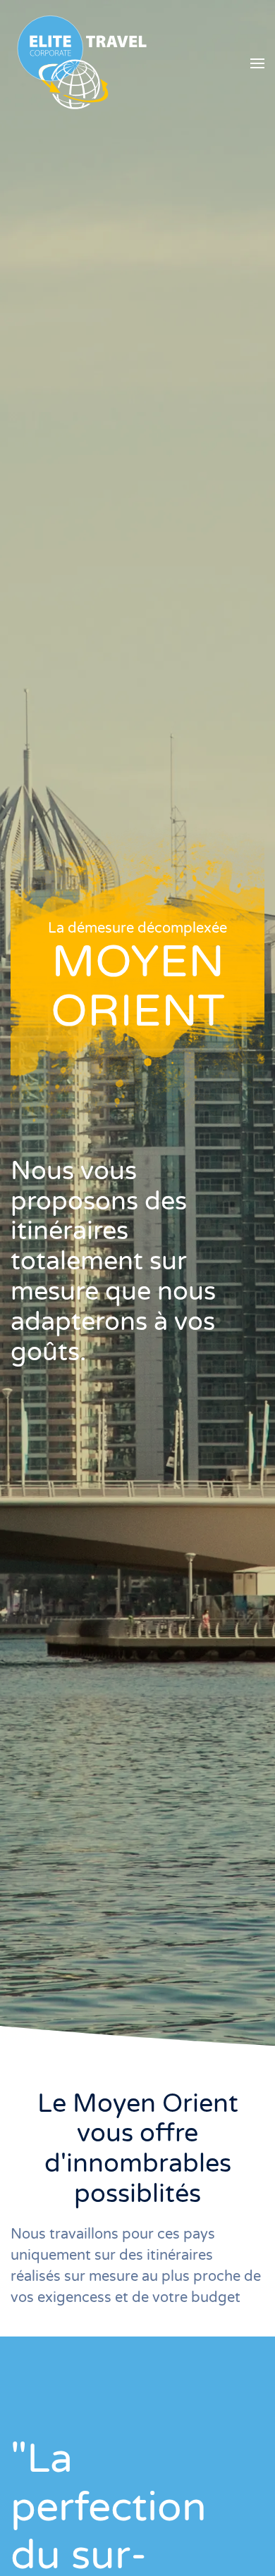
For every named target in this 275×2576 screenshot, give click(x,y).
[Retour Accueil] (81, 63)
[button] (257, 63)
